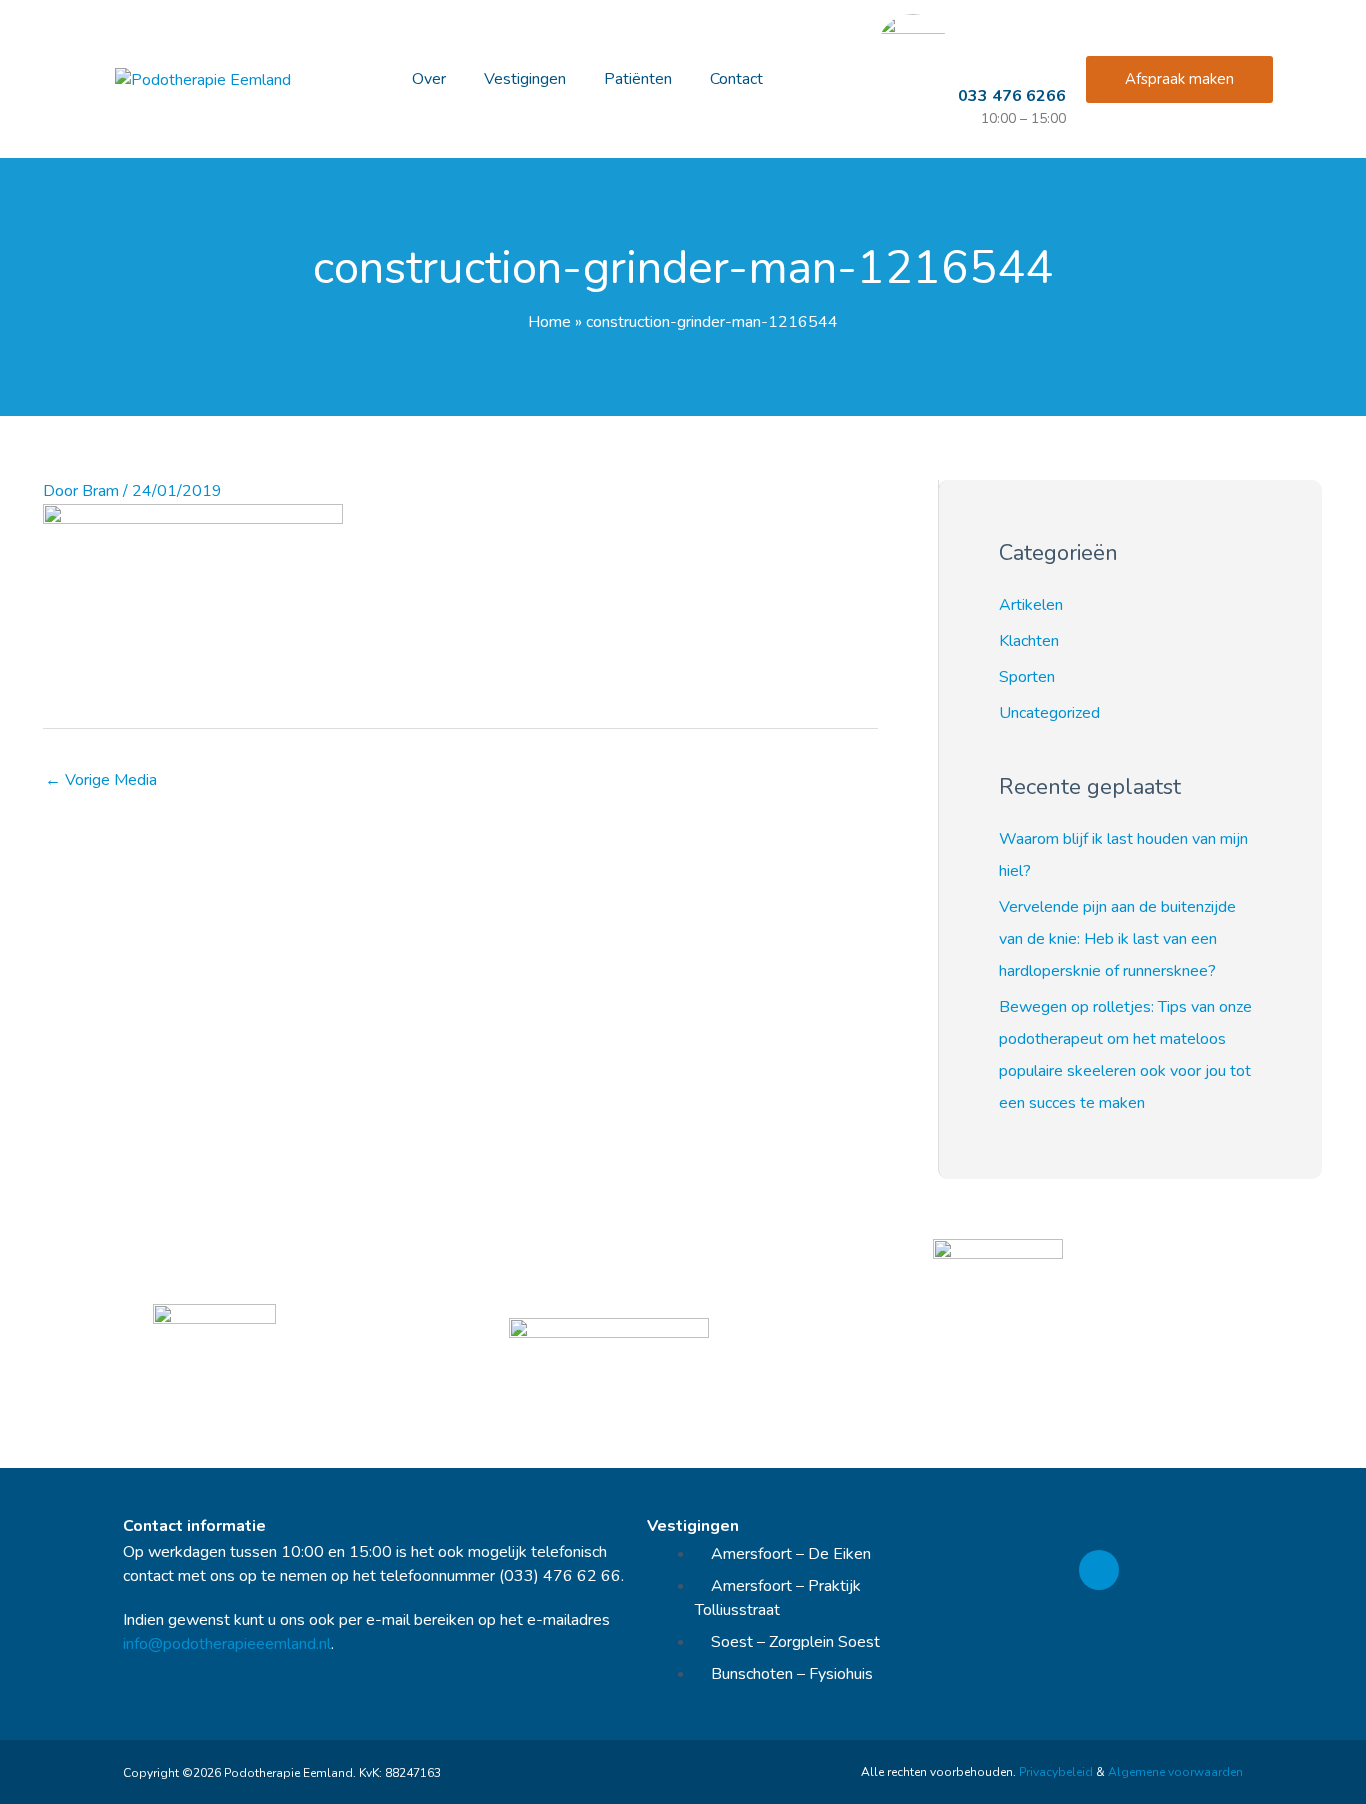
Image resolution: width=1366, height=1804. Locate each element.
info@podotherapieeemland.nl (227, 1644)
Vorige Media (101, 780)
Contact (736, 79)
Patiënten (638, 79)
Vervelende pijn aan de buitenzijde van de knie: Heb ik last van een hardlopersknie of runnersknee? (1117, 939)
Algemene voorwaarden (1175, 1772)
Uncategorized (1049, 713)
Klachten (1029, 641)
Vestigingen (525, 79)
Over (429, 79)
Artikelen (1031, 605)
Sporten (1027, 677)
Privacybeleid (1056, 1772)
